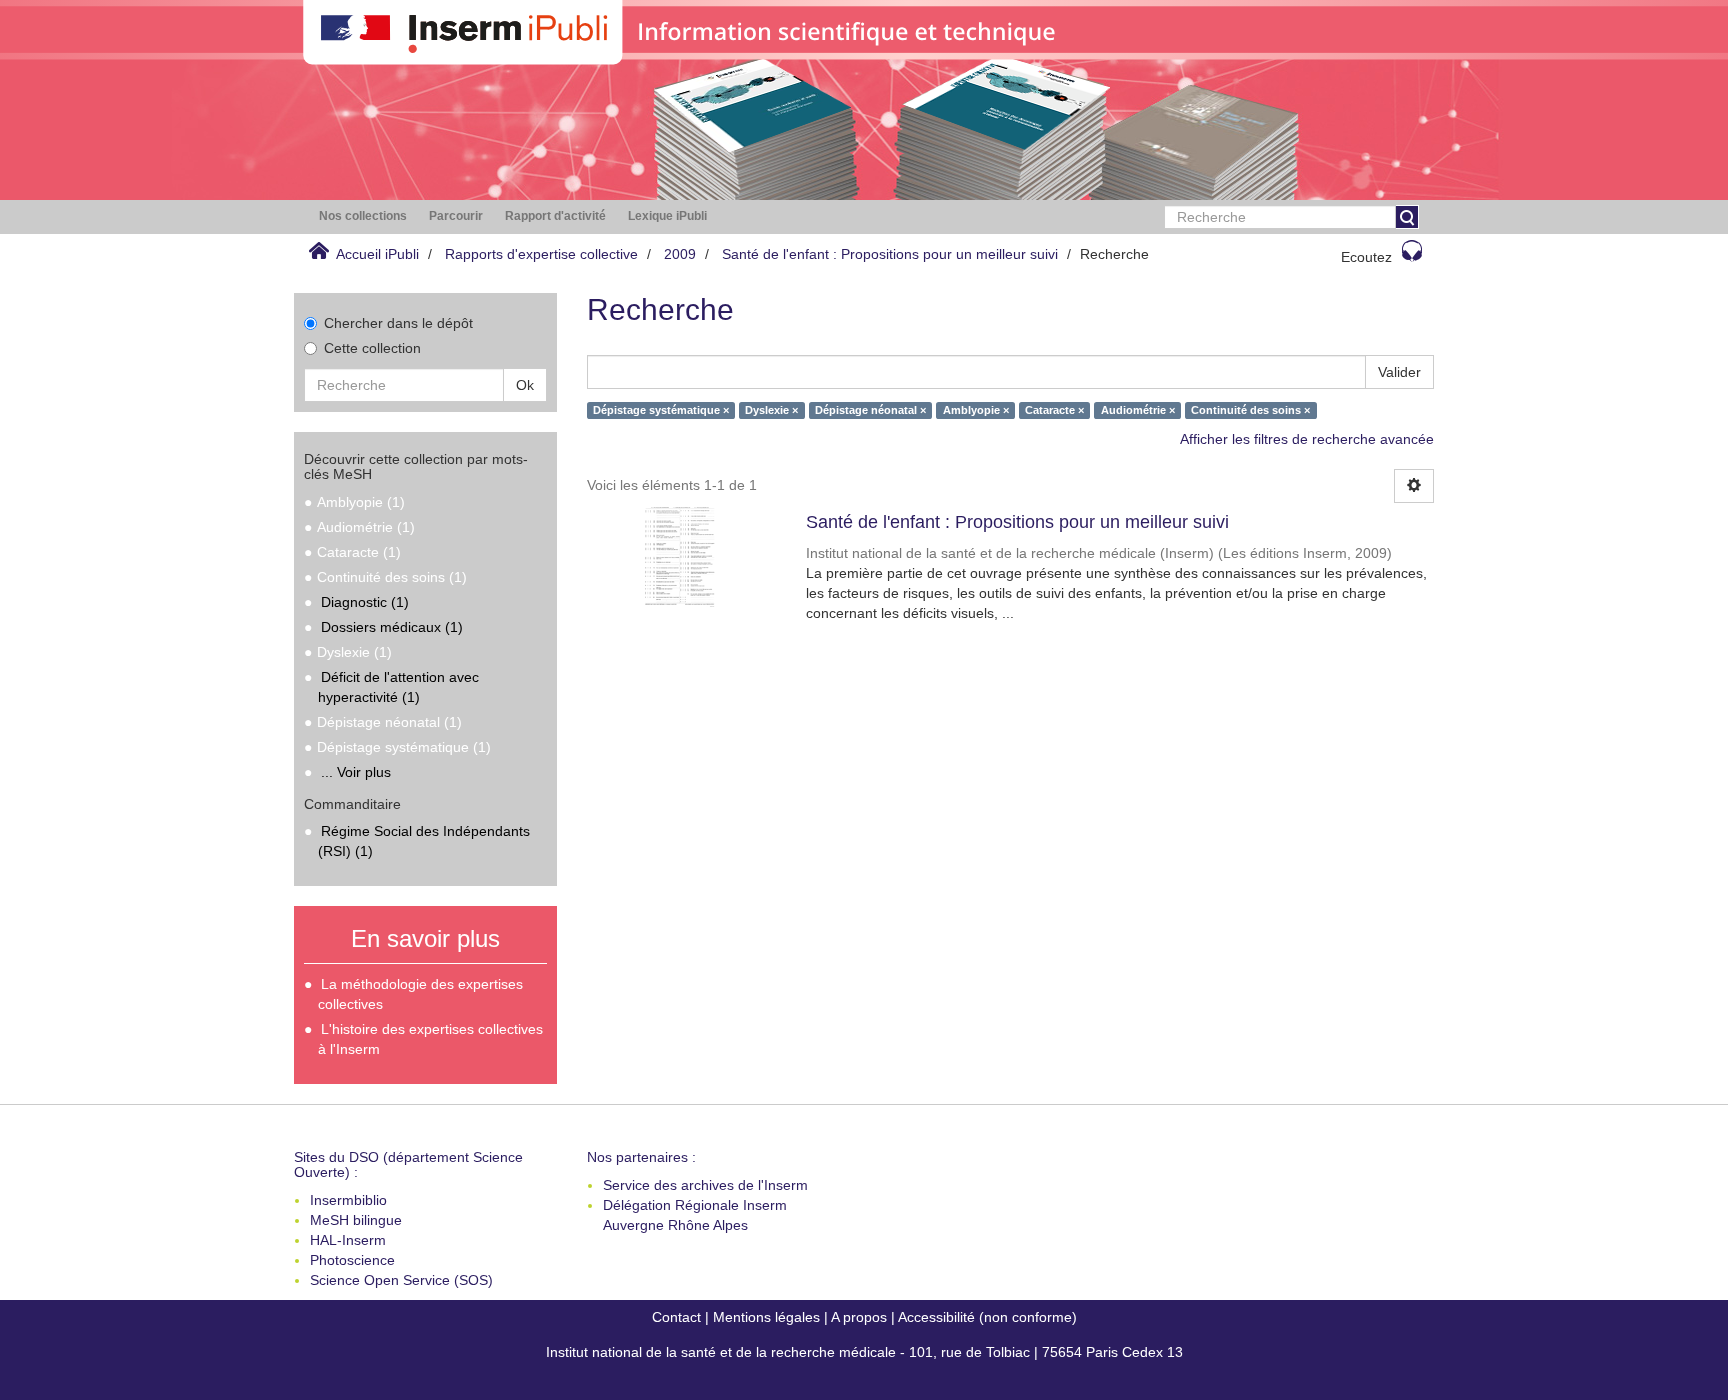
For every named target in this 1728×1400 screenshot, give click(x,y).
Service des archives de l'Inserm (705, 1185)
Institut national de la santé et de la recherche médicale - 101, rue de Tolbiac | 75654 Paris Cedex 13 (864, 1352)
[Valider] (1407, 217)
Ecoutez (1366, 257)
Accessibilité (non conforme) (987, 1317)
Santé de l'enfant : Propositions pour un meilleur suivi (890, 254)
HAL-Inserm (348, 1240)
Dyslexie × (771, 410)
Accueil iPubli (377, 254)
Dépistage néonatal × (870, 410)
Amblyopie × (976, 410)
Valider (1399, 372)
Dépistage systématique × (661, 410)
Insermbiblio (348, 1200)
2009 (680, 254)
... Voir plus (356, 772)
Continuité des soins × (1250, 410)
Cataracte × (1054, 410)
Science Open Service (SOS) (401, 1280)
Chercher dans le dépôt (398, 323)
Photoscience (352, 1260)
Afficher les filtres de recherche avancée (1307, 439)
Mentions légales (766, 1317)
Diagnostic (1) (365, 602)
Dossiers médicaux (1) (392, 627)
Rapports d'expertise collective (541, 254)
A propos (859, 1317)
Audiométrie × (1138, 410)
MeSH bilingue (356, 1220)
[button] (363, 216)
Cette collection (372, 348)
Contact (676, 1317)
